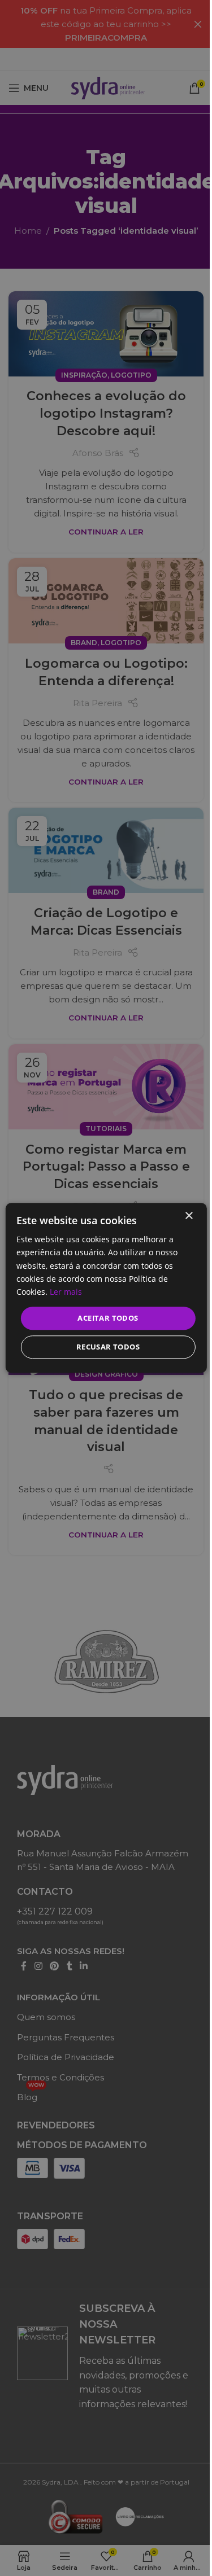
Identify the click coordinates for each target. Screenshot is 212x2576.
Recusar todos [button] (108, 1347)
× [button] (189, 1216)
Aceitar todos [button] (108, 1318)
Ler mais (66, 1292)
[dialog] (106, 1288)
